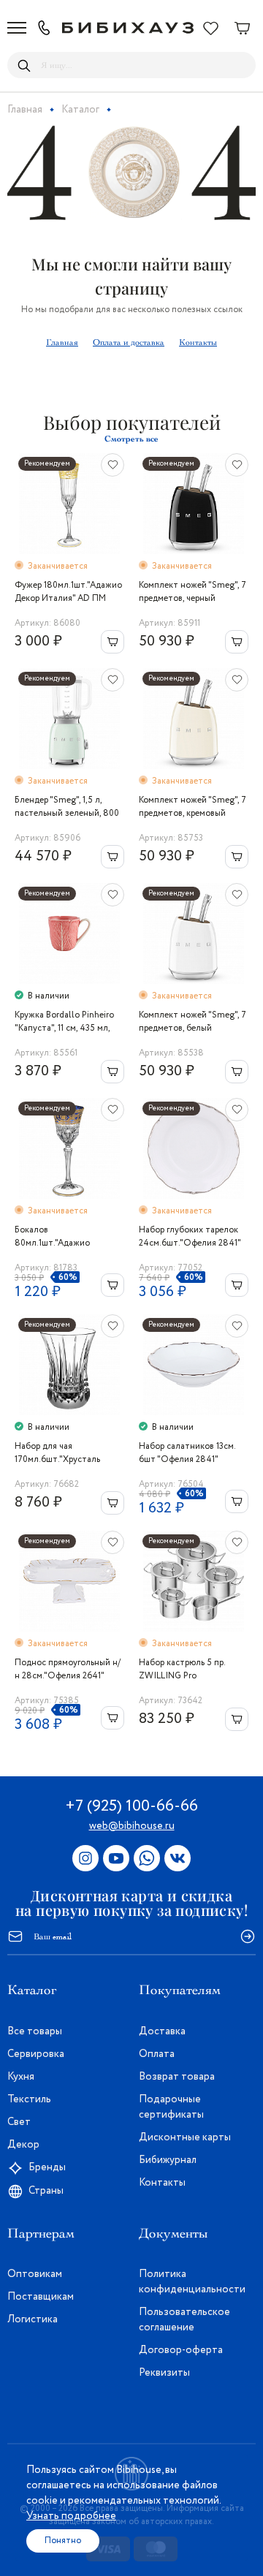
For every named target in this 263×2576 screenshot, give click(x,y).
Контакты (198, 342)
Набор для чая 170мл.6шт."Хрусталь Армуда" (57, 1453)
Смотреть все (131, 439)
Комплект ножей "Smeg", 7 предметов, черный (193, 592)
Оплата (157, 2054)
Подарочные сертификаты (171, 2107)
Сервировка (36, 2054)
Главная (62, 342)
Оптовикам (35, 2274)
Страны (46, 2191)
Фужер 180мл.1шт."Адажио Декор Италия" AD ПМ (68, 592)
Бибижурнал (168, 2160)
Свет (19, 2122)
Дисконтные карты (185, 2137)
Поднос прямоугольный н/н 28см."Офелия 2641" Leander (68, 1670)
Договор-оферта (181, 2350)
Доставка (162, 2031)
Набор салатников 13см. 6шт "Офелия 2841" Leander (187, 1453)
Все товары (35, 2031)
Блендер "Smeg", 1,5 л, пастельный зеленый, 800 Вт (67, 807)
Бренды (47, 2167)
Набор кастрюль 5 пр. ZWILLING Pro (182, 1669)
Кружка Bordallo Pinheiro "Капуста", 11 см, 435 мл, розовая (64, 1022)
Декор (23, 2145)
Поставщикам (41, 2297)
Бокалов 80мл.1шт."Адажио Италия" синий (52, 1237)
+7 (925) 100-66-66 (131, 1806)
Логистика (33, 2319)
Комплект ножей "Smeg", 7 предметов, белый (193, 1022)
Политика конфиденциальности (192, 2282)
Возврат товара (177, 2077)
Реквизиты (164, 2373)
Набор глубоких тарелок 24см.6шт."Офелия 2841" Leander (190, 1237)
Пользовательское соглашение (184, 2320)
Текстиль (29, 2099)
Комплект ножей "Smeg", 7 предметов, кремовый (193, 807)
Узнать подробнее (71, 2516)
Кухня (21, 2077)
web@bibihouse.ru (132, 1826)
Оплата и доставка (129, 342)
